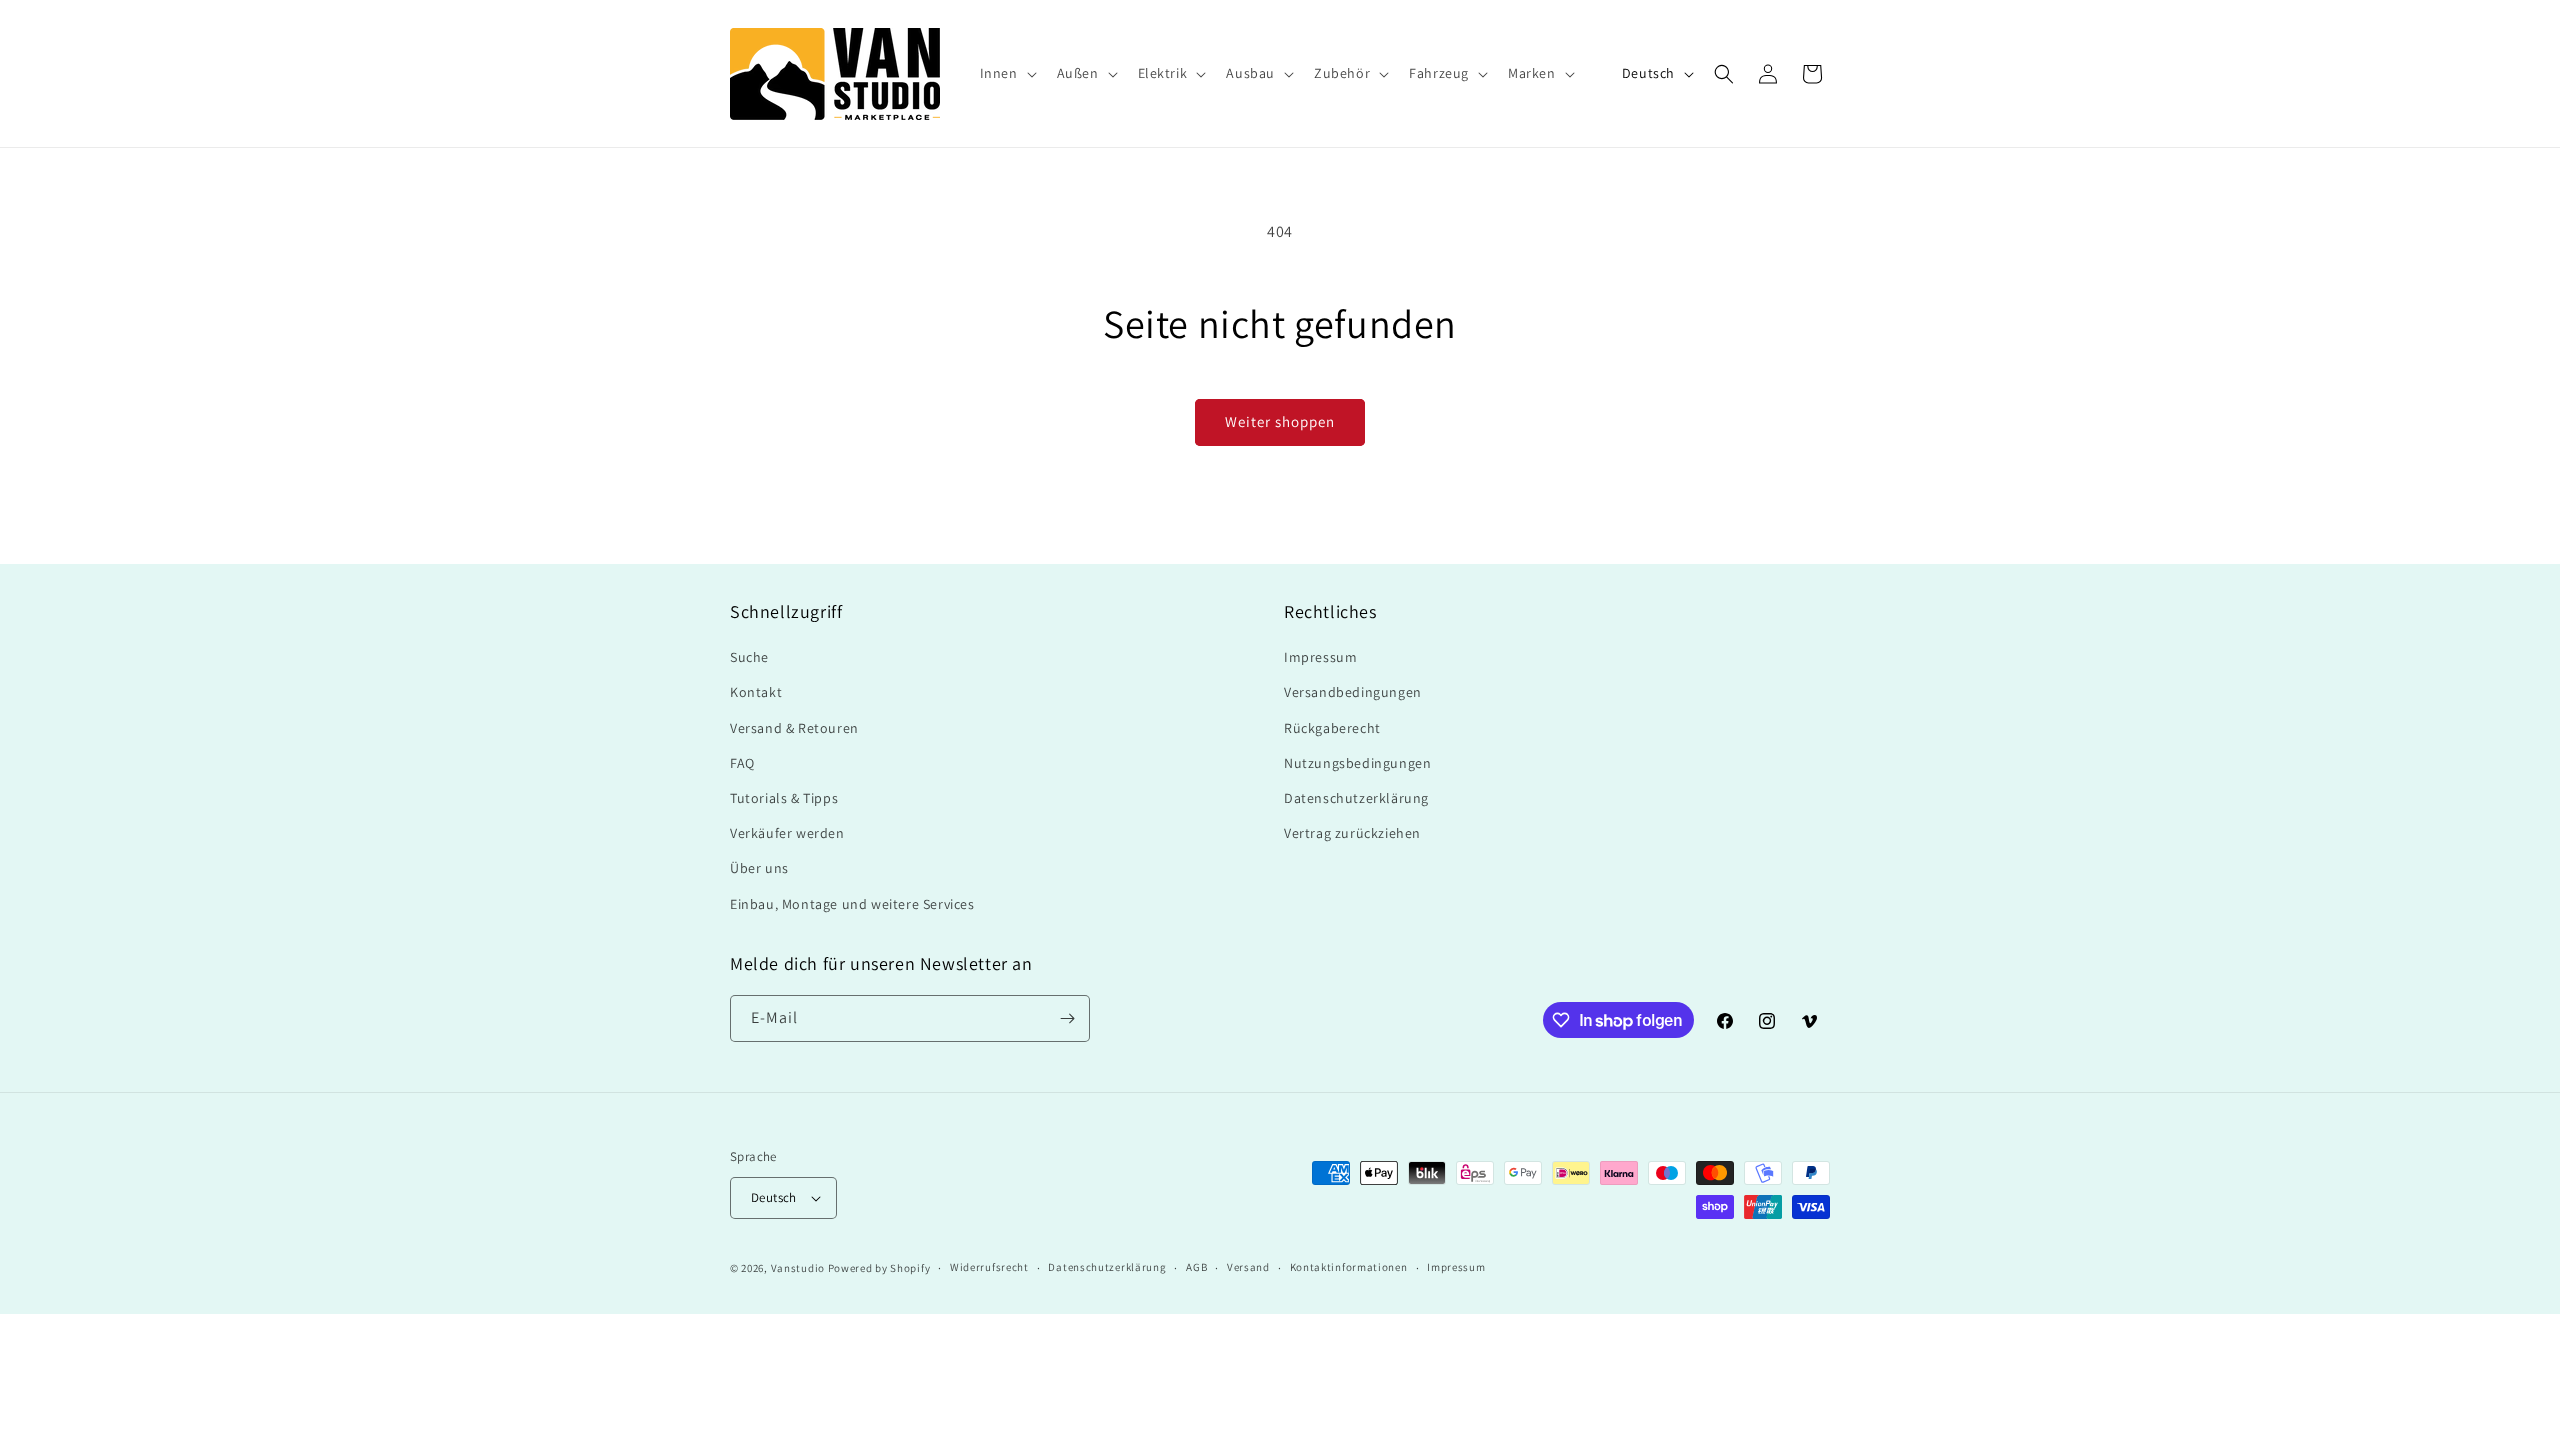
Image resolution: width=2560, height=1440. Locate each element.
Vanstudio (798, 1268)
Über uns (759, 868)
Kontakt (756, 692)
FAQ (742, 763)
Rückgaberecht (1332, 728)
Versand (1248, 1267)
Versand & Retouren (794, 728)
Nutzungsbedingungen (1357, 763)
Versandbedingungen (1353, 692)
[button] (1006, 73)
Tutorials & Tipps (784, 798)
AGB (1196, 1267)
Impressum (1320, 657)
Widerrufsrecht (989, 1267)
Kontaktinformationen (1349, 1267)
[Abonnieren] (1067, 1018)
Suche (749, 657)
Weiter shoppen (1280, 421)
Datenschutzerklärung (1356, 798)
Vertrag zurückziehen (1352, 833)
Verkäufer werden (787, 833)
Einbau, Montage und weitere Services (852, 904)
